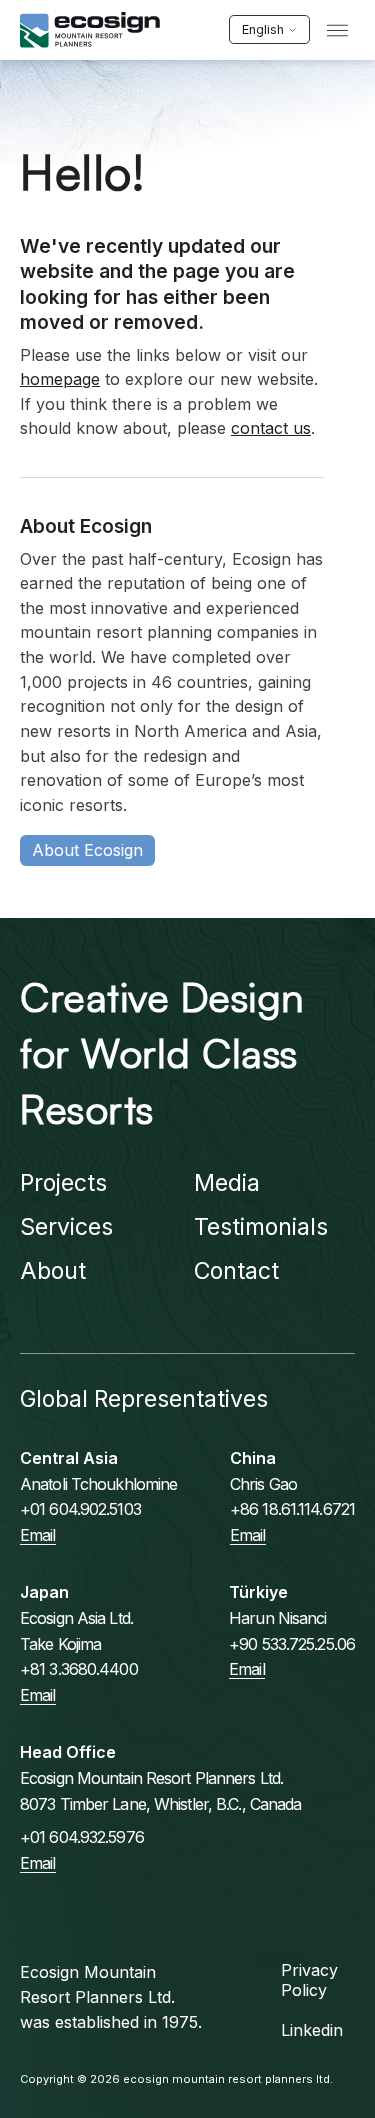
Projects (63, 1183)
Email (38, 1535)
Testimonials (261, 1227)
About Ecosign (87, 850)
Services (66, 1227)
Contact (236, 1271)
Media (227, 1183)
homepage (60, 379)
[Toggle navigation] (337, 30)
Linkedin (312, 2030)
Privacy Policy (309, 1980)
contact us (271, 428)
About (53, 1271)
